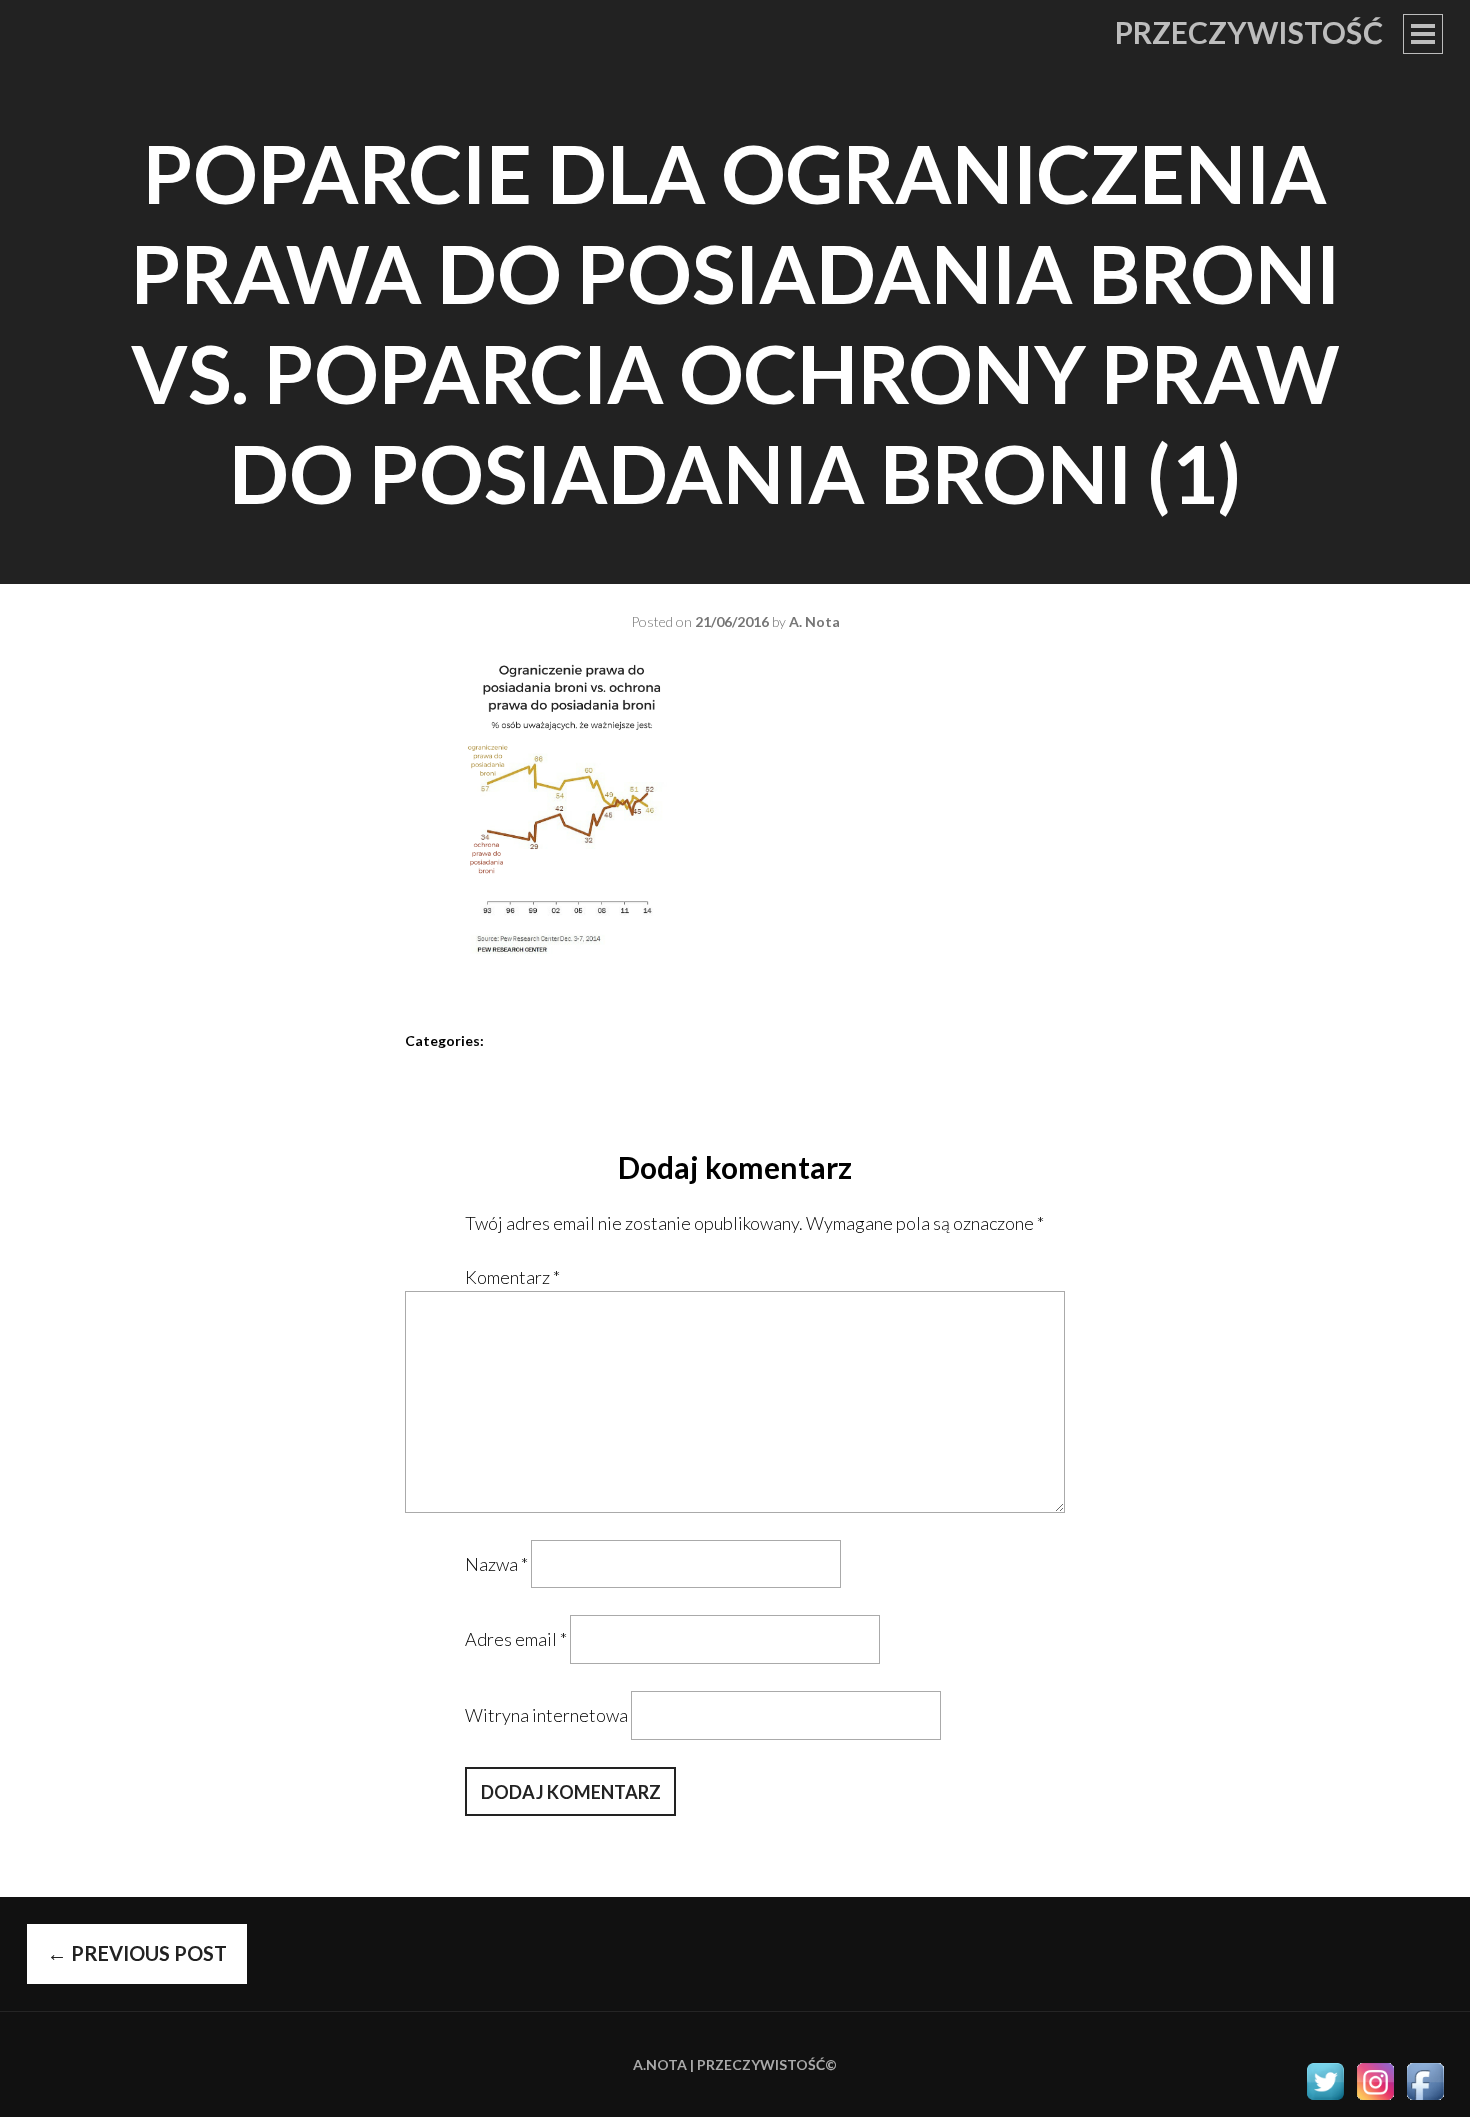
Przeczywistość (1249, 32)
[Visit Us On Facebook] (1425, 2099)
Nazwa (496, 1564)
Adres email (516, 1639)
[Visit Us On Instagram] (1375, 2099)
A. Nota (814, 621)
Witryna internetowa (546, 1715)
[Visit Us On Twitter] (1325, 2099)
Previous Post (137, 1953)
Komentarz (512, 1277)
